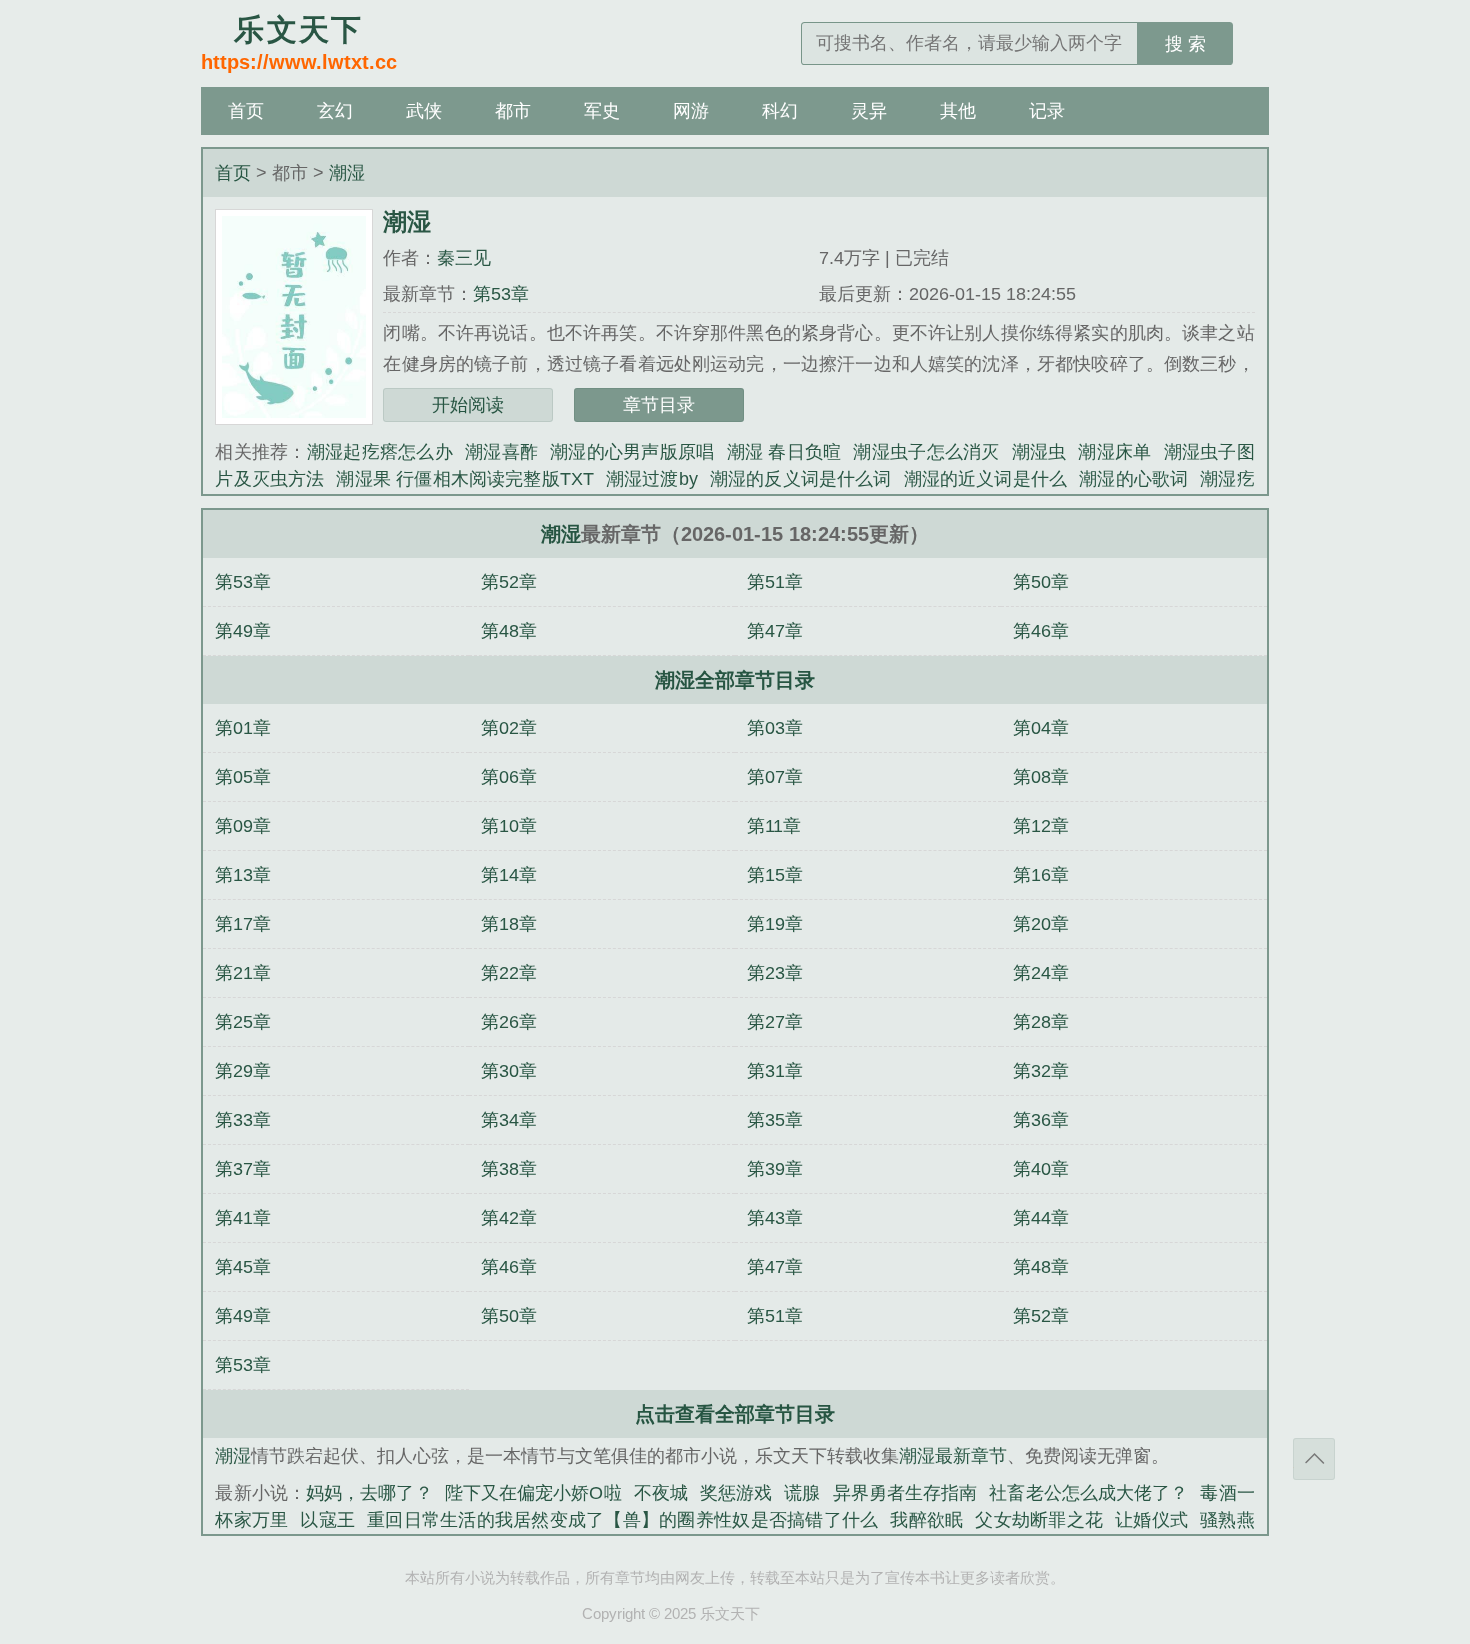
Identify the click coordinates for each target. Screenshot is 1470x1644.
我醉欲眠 (926, 1520)
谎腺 (802, 1493)
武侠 (424, 111)
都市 (513, 111)
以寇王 (327, 1520)
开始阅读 (468, 405)
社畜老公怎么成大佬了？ (1088, 1493)
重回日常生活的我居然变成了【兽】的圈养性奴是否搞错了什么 (622, 1520)
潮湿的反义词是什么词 (801, 479)
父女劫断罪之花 (1039, 1520)
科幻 (780, 111)
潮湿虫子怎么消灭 (926, 452)
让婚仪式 (1151, 1520)
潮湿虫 (1039, 452)
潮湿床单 (1114, 452)
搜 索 (1185, 44)
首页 (246, 111)
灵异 (869, 111)
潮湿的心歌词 (1133, 479)
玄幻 (335, 111)
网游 (691, 111)
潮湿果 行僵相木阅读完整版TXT (464, 479)
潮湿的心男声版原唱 (632, 452)
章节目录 (659, 405)
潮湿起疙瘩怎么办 (380, 452)
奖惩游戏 (736, 1493)
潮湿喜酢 (501, 452)
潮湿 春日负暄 (784, 452)
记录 (1047, 111)
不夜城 (661, 1493)
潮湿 (347, 173)
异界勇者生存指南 (905, 1493)
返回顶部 (1314, 1459)
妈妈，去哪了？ (369, 1493)
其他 (958, 111)
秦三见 (464, 258)
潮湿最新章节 (953, 1456)
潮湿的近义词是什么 (986, 479)
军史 (602, 111)
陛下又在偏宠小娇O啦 (533, 1493)
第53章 (501, 294)
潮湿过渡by (652, 479)
